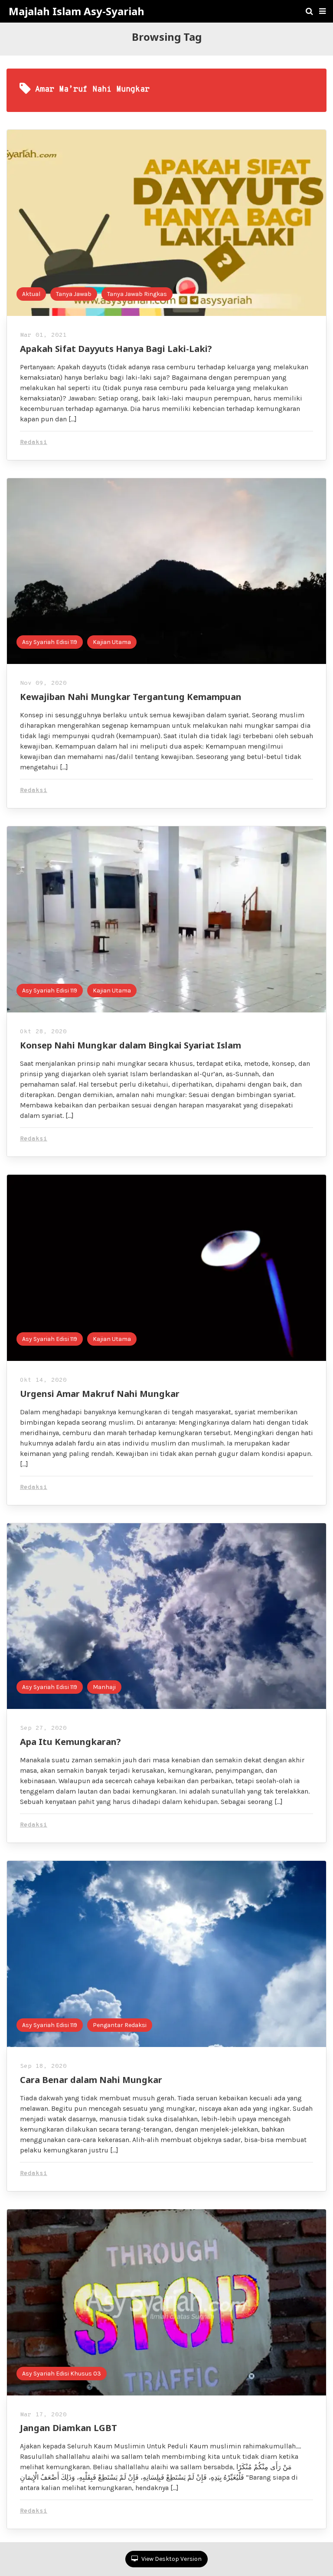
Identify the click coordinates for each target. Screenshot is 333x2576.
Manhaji (104, 1687)
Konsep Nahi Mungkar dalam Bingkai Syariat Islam (131, 1045)
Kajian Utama (112, 642)
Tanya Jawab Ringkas (137, 294)
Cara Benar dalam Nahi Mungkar (91, 2080)
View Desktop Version (171, 2559)
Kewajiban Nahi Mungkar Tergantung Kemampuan (131, 697)
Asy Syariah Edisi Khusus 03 (62, 2374)
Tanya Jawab (74, 294)
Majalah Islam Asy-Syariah (77, 11)
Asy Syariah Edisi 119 (50, 642)
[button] (322, 11)
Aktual (31, 294)
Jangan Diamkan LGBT (69, 2428)
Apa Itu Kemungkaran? (70, 1742)
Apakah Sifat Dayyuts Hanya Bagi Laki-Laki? (116, 349)
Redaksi (34, 442)
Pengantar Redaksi (120, 2025)
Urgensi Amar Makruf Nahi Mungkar (100, 1394)
